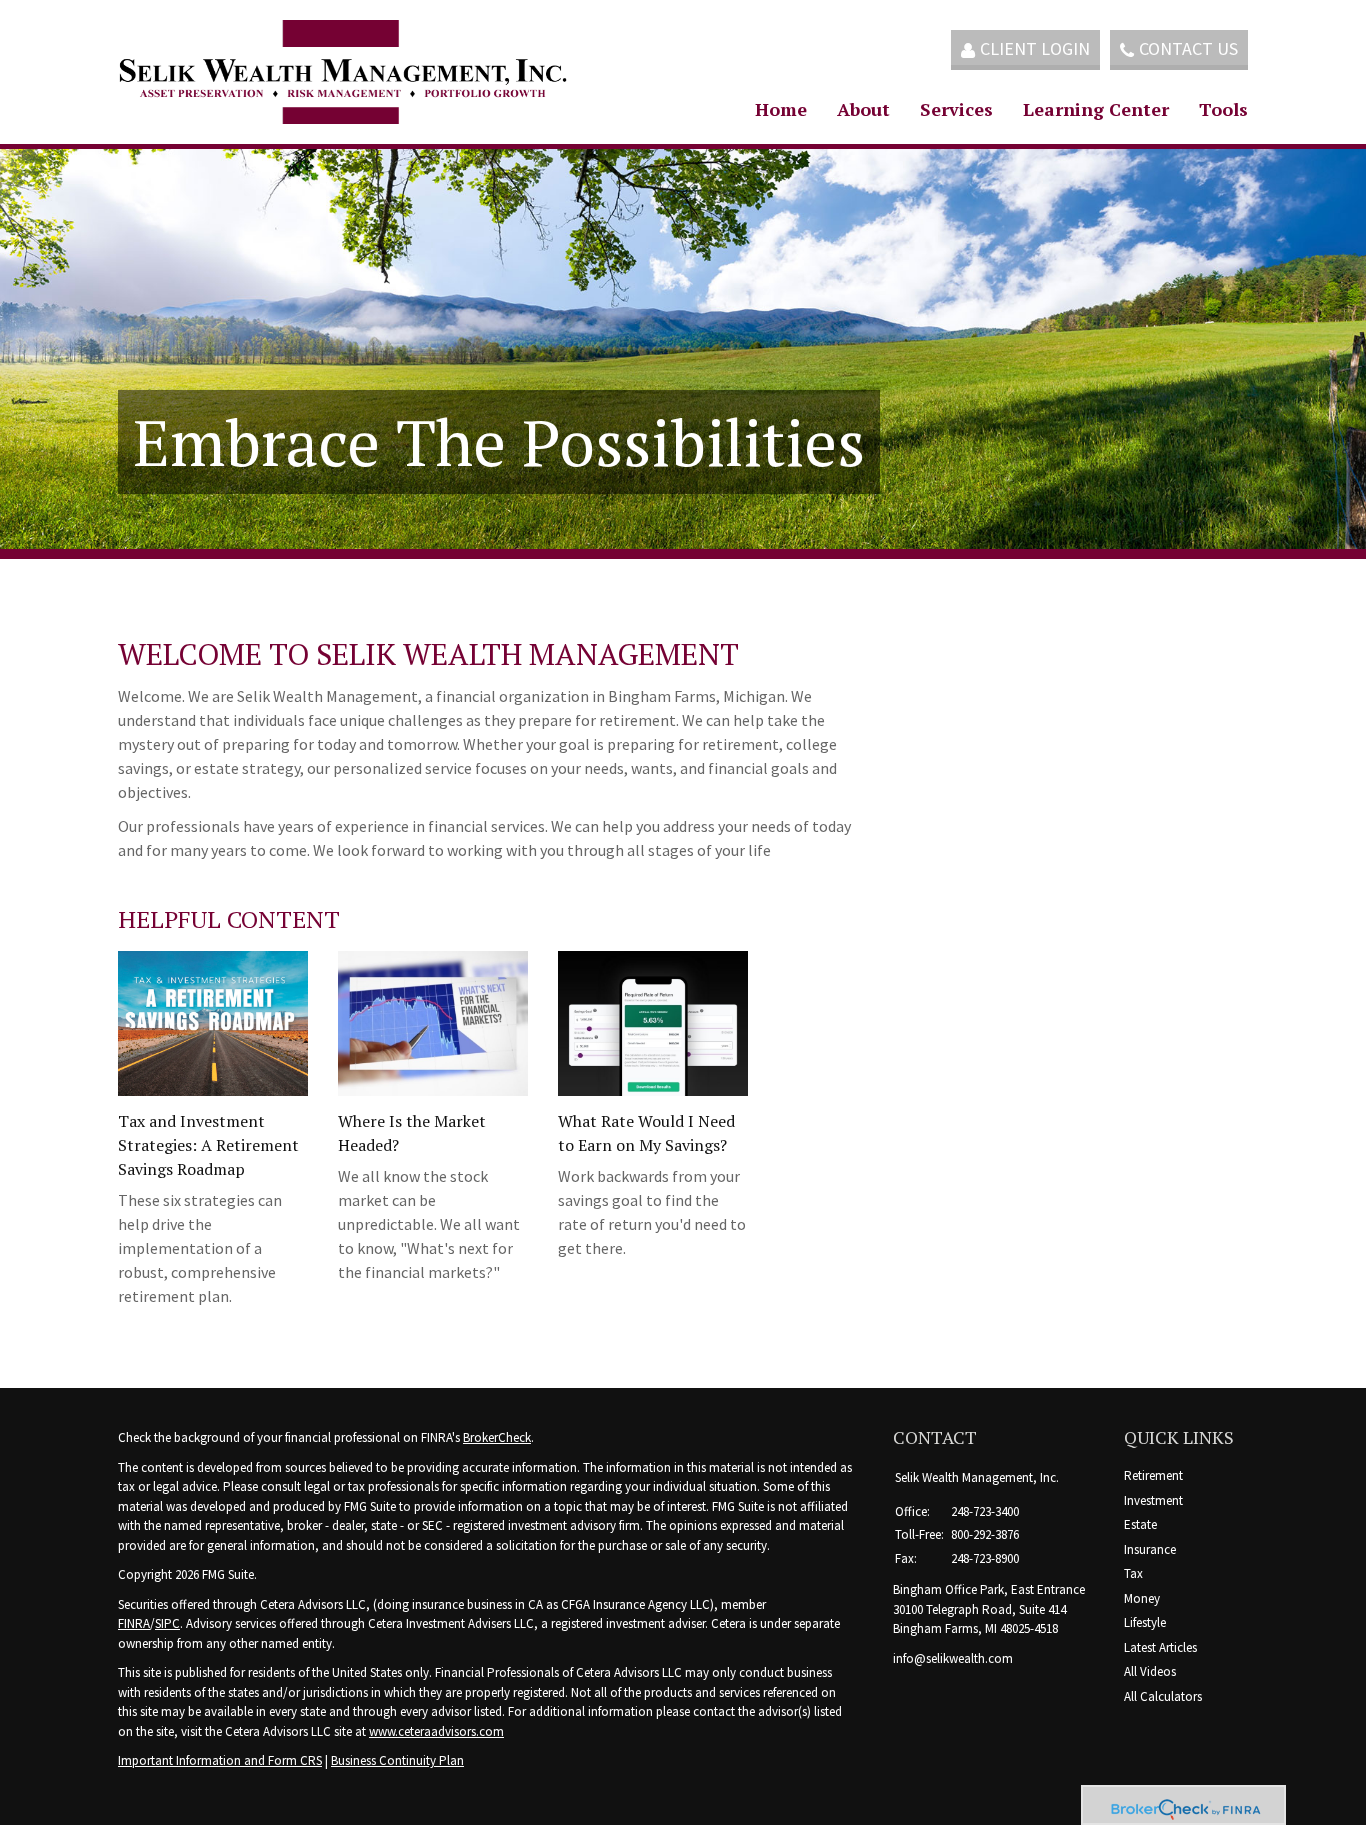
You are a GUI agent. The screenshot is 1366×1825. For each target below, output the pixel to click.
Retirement (1153, 1475)
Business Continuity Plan (397, 1760)
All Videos (1150, 1671)
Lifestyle (1145, 1622)
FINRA (134, 1623)
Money (1142, 1598)
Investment (1153, 1500)
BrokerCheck (497, 1437)
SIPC (167, 1623)
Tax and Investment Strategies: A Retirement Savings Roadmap (208, 1145)
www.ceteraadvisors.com (436, 1731)
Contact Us (1188, 48)
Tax (1133, 1573)
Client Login (1035, 48)
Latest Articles (1160, 1647)
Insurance (1150, 1549)
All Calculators (1163, 1696)
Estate (1140, 1524)
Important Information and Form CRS (220, 1760)
